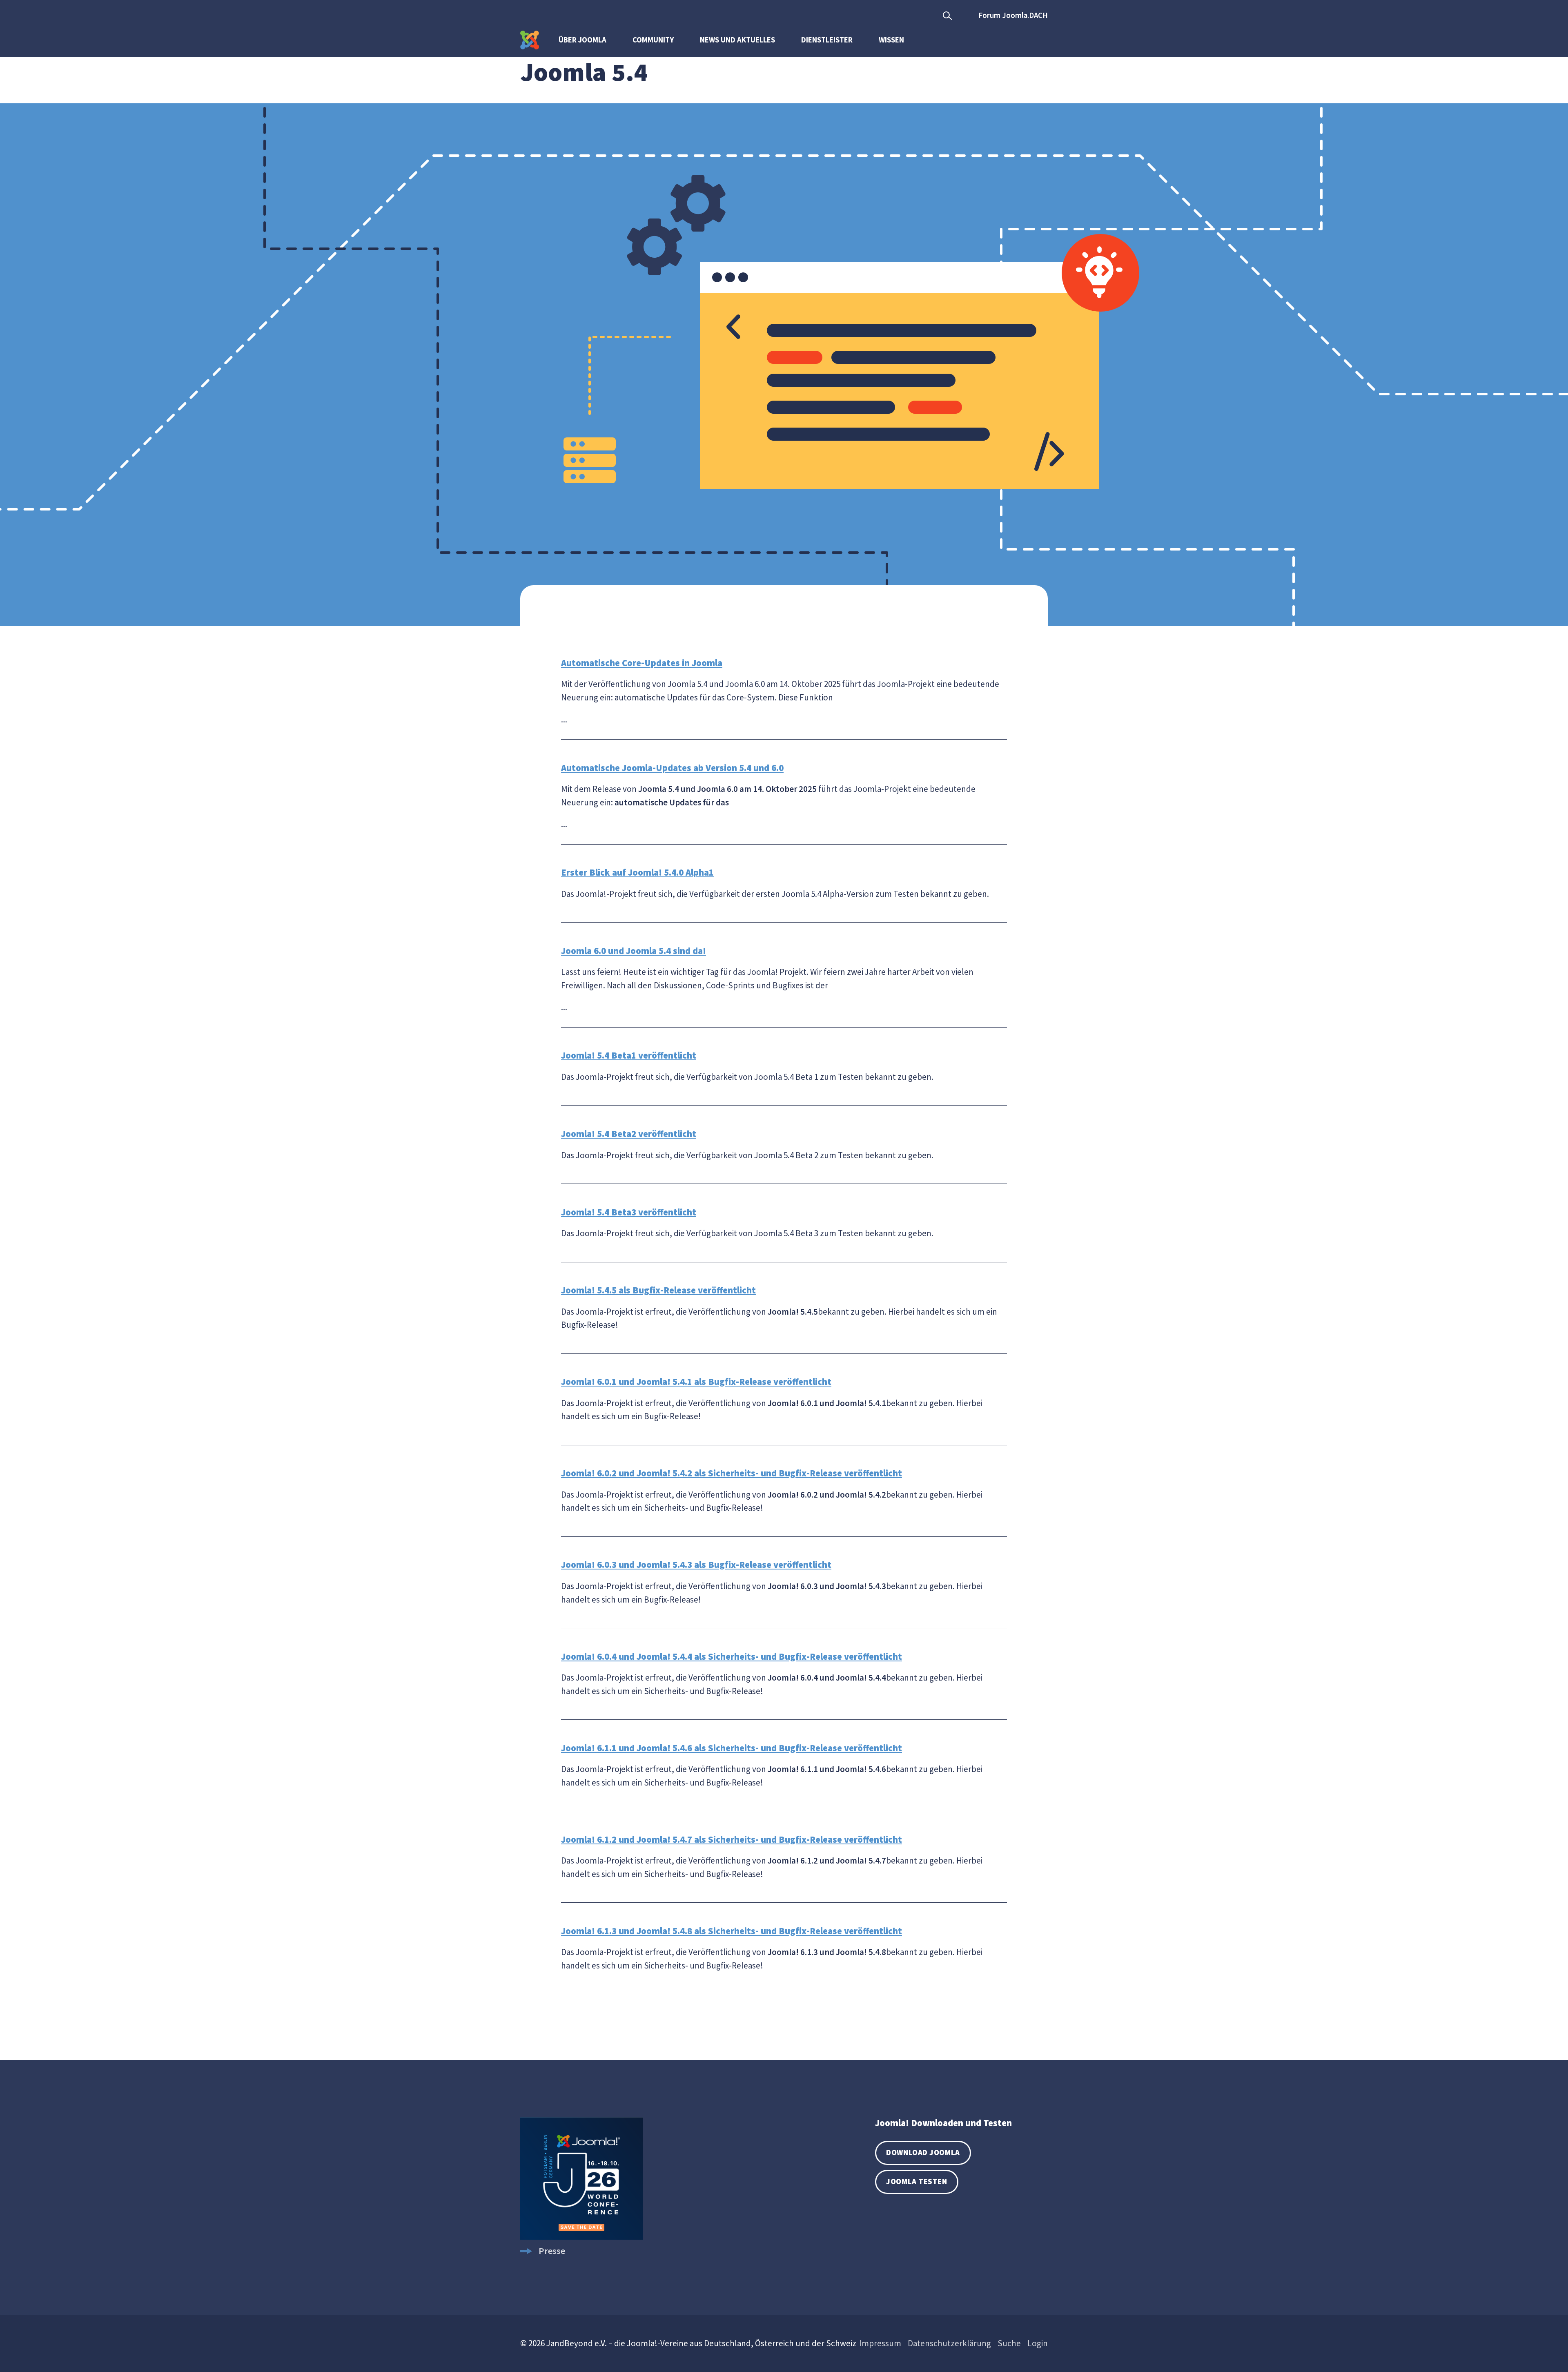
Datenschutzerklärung (949, 2343)
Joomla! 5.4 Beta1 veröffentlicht (629, 1055)
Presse (552, 2251)
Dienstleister (827, 40)
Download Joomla (923, 2152)
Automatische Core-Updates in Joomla (642, 663)
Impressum (880, 2343)
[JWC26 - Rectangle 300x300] (581, 2236)
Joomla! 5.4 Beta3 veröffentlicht (629, 1212)
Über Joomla (582, 40)
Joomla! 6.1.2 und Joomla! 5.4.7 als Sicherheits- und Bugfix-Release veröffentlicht (732, 1839)
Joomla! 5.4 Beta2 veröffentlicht (629, 1134)
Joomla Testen (917, 2181)
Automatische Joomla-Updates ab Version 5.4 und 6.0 (672, 768)
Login (1038, 2343)
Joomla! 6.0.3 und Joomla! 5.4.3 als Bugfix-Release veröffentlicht (696, 1565)
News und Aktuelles (737, 40)
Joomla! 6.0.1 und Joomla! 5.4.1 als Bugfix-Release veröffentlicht (696, 1382)
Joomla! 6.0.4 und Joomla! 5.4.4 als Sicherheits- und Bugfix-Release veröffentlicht (732, 1656)
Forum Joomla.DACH (1013, 15)
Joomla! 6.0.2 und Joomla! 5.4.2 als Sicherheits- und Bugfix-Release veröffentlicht (732, 1473)
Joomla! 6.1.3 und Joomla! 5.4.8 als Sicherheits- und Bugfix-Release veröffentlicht (732, 1931)
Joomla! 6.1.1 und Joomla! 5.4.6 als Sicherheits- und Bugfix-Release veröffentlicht (732, 1748)
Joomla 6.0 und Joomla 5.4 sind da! (634, 951)
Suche (1009, 2343)
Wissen (891, 40)
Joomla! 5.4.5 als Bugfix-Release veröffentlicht (658, 1290)
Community (653, 40)
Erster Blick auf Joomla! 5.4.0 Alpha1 (637, 872)
